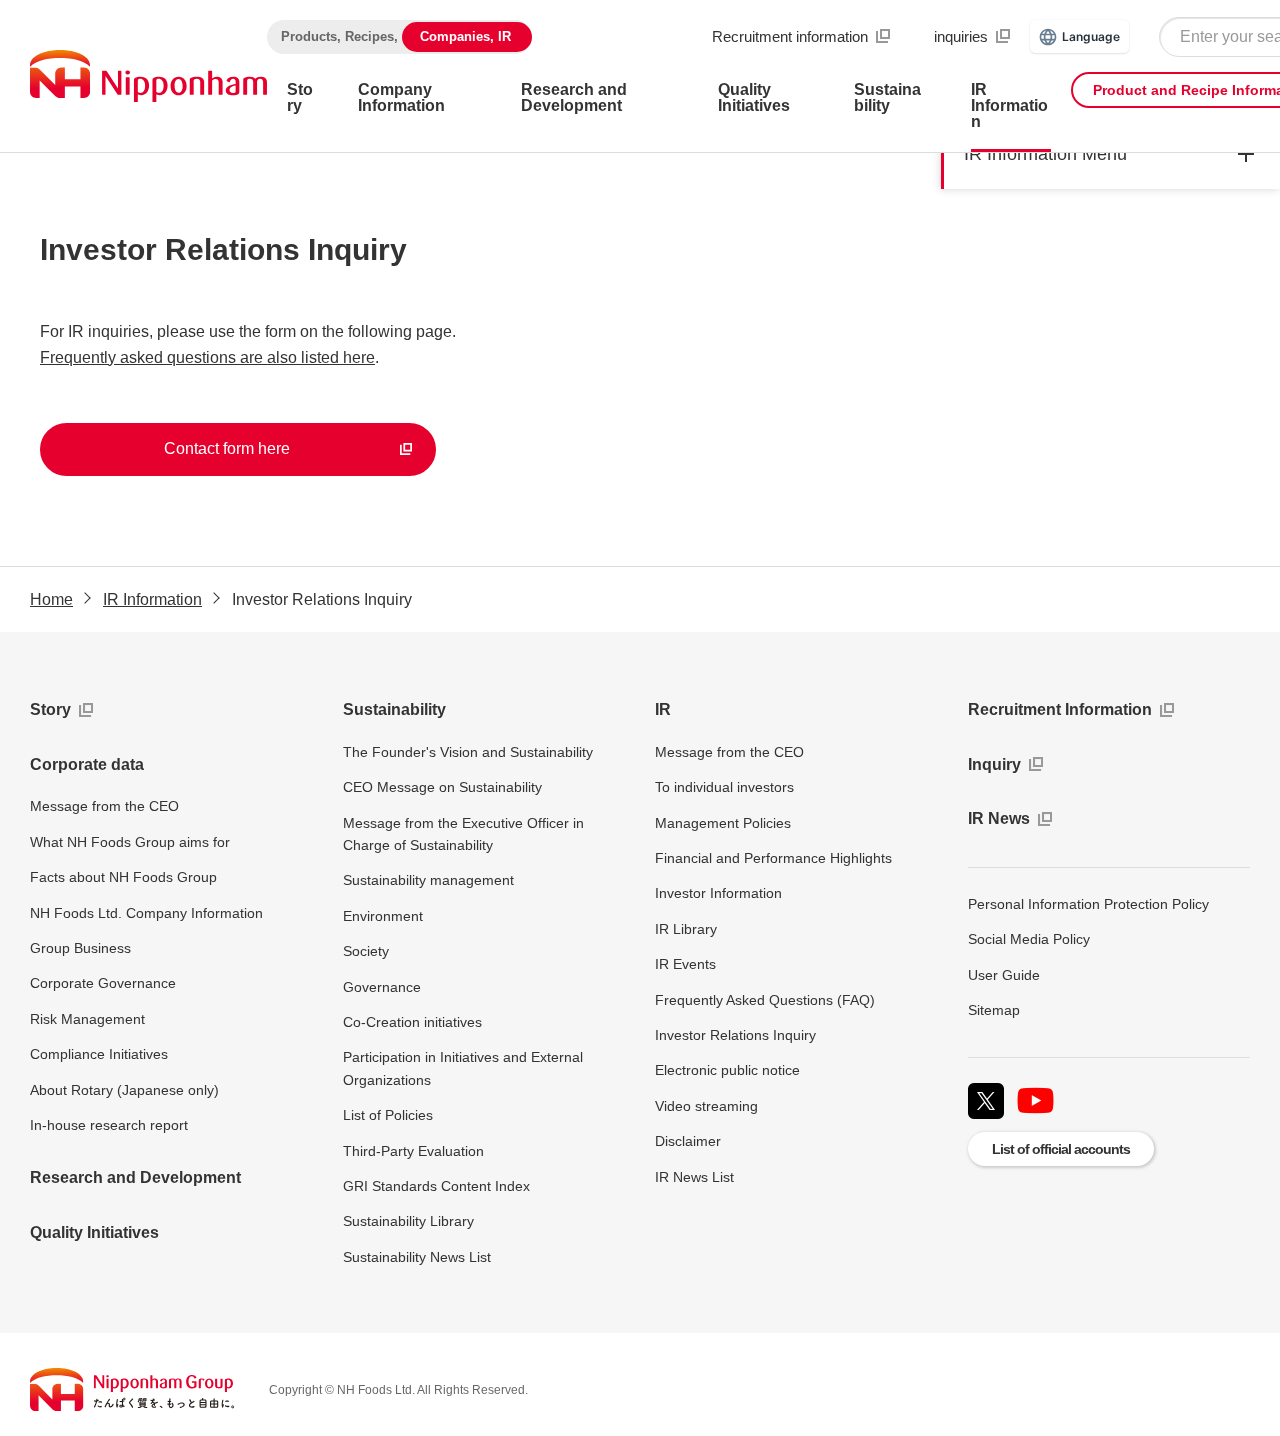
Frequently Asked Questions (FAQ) (765, 1000)
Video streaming (706, 1106)
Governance (382, 987)
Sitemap (994, 1010)
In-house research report (109, 1125)
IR (663, 709)
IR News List (694, 1177)
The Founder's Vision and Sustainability (468, 752)
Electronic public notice (727, 1070)
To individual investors (724, 787)
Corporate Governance (103, 983)
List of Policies (388, 1115)
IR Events (685, 964)
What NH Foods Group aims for (130, 842)
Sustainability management (428, 880)
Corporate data (87, 764)
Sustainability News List (417, 1257)
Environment (383, 916)
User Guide (1004, 975)
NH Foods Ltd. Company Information (146, 913)
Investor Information (718, 893)
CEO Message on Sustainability (442, 787)
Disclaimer (688, 1141)
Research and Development (135, 1177)
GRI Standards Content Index (436, 1186)
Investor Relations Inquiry (735, 1035)
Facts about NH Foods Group (123, 877)
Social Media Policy (1029, 939)
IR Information (152, 599)
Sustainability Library (408, 1221)
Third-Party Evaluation (413, 1151)
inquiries (961, 36)
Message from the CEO (104, 806)
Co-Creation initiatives (412, 1022)
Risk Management (87, 1019)
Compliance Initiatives (99, 1054)
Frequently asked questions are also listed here (207, 357)
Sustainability (394, 709)
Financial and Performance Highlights (773, 858)
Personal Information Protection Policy (1088, 904)
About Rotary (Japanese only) (124, 1090)
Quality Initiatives (94, 1232)
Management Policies (723, 823)
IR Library (686, 929)
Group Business (80, 948)
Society (366, 951)
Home (51, 599)
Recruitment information (790, 36)
